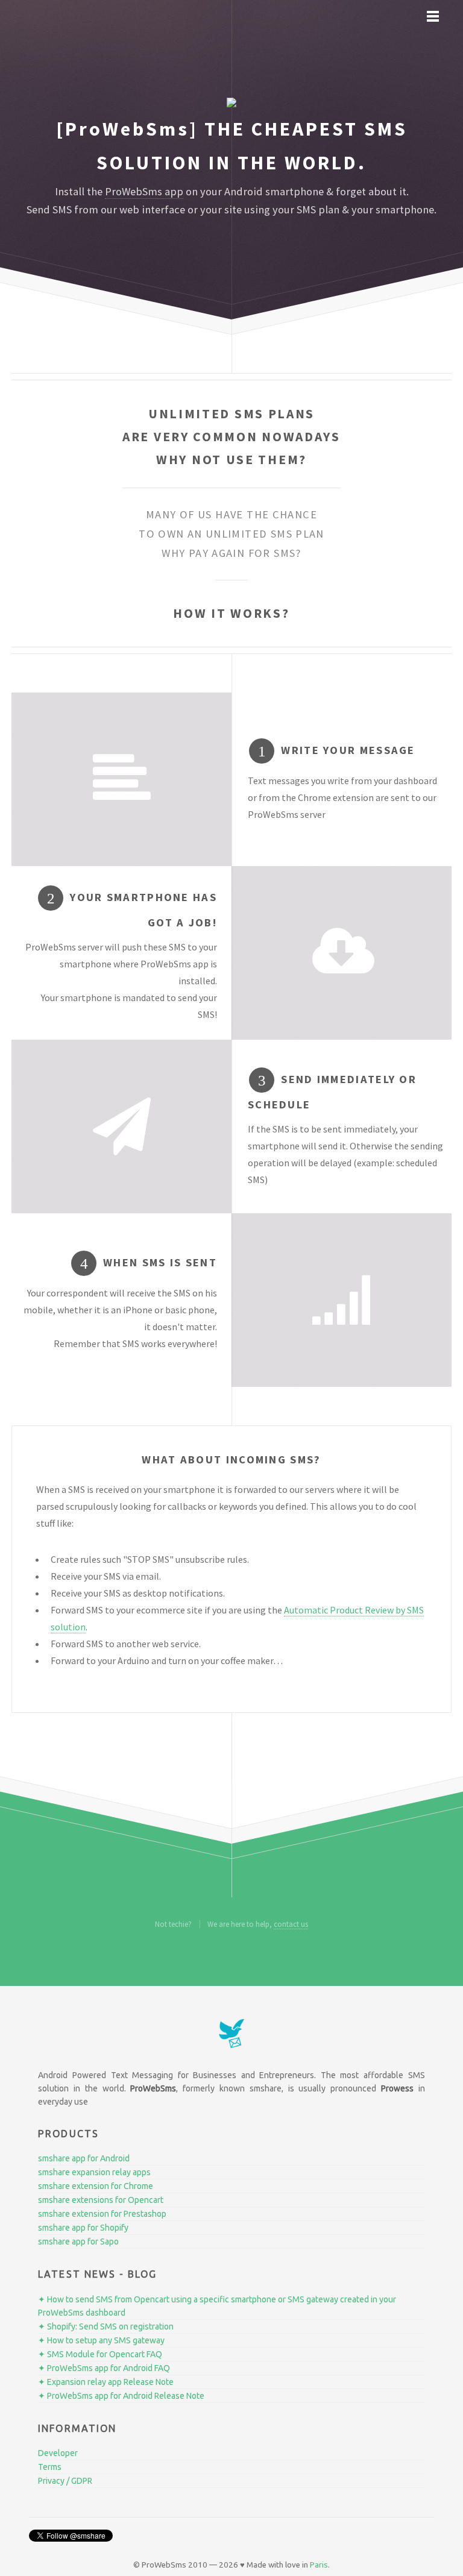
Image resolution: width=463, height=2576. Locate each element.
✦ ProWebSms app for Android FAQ (104, 2368)
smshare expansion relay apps (94, 2172)
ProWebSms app (144, 191)
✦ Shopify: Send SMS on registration (106, 2326)
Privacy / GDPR (65, 2481)
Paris (319, 2565)
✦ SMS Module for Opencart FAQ (100, 2354)
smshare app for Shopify (83, 2228)
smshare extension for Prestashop (102, 2214)
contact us (291, 1924)
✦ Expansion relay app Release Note (106, 2382)
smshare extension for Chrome (96, 2186)
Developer (58, 2453)
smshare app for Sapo (78, 2241)
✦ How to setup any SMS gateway (101, 2340)
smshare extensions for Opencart (101, 2200)
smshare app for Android (84, 2158)
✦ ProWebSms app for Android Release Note (121, 2396)
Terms (50, 2467)
